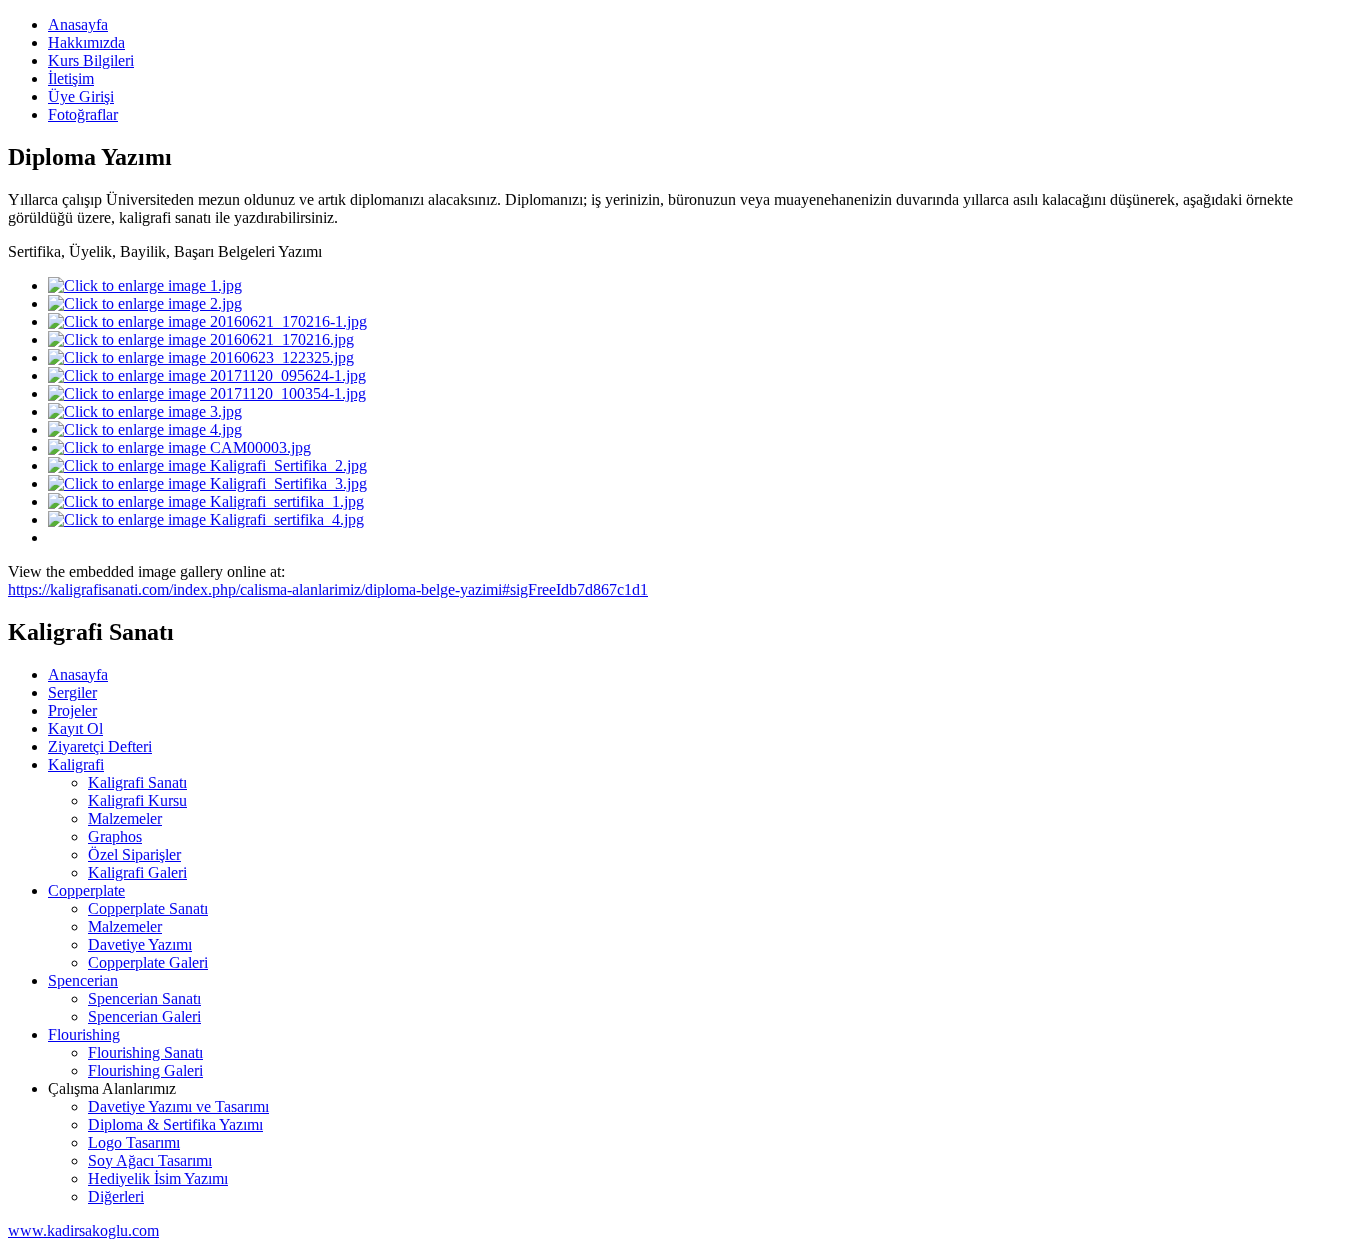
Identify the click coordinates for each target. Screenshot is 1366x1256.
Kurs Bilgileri (91, 60)
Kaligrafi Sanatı (137, 782)
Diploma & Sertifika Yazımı (175, 1124)
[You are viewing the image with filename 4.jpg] (145, 429)
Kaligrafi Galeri (137, 872)
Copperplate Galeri (148, 962)
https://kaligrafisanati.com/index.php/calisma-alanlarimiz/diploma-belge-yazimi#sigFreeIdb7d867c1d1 (328, 589)
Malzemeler (125, 818)
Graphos (115, 836)
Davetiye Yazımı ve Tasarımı (178, 1106)
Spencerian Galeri (144, 1016)
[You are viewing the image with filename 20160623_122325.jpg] (201, 357)
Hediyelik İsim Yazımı (158, 1178)
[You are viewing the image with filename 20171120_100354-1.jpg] (207, 393)
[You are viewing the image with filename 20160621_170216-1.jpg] (207, 321)
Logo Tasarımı (134, 1142)
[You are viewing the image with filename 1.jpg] (145, 285)
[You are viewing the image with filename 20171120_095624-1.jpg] (207, 375)
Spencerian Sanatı (144, 998)
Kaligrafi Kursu (137, 800)
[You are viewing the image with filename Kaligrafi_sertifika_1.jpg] (206, 501)
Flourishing (84, 1034)
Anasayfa (78, 24)
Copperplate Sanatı (148, 908)
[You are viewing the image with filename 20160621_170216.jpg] (201, 339)
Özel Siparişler (134, 854)
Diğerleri (116, 1196)
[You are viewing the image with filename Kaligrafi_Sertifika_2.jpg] (207, 465)
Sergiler (72, 692)
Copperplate (86, 890)
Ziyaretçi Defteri (100, 746)
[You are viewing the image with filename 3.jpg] (145, 411)
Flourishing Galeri (145, 1070)
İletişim (71, 78)
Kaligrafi (76, 764)
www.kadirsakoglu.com (83, 1230)
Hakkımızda (86, 42)
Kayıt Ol (75, 728)
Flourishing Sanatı (145, 1052)
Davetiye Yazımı (140, 944)
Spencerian (83, 980)
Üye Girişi (81, 96)
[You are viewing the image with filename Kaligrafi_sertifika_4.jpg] (206, 519)
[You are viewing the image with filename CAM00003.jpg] (179, 447)
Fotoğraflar (83, 114)
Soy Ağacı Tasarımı (150, 1160)
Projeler (72, 710)
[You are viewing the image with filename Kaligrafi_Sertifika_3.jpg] (207, 483)
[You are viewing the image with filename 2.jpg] (145, 303)
